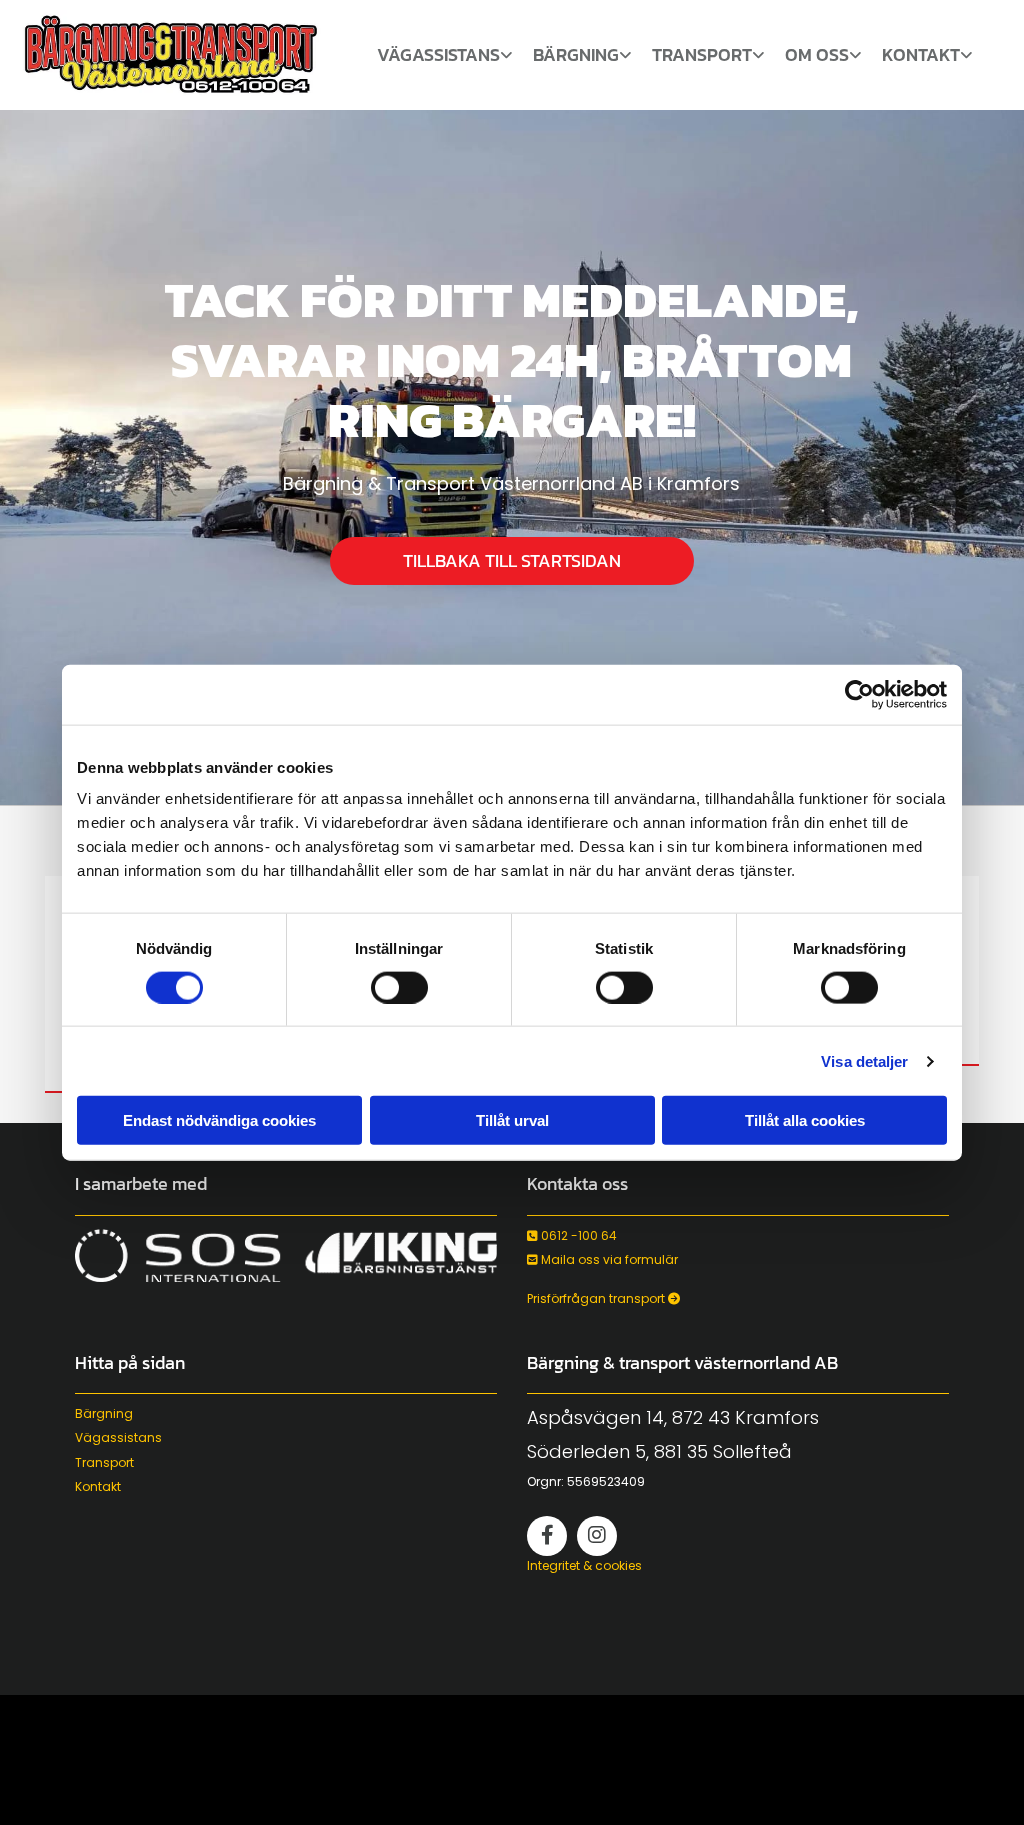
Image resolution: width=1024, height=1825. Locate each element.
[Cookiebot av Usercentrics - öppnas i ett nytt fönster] (859, 694)
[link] (445, 60)
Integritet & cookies (584, 1565)
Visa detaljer (864, 1060)
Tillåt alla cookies (805, 1120)
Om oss (817, 57)
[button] (511, 561)
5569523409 (606, 1481)
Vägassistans (438, 57)
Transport (702, 57)
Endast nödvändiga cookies (219, 1120)
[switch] (399, 987)
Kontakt (921, 57)
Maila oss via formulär (602, 1259)
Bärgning (576, 57)
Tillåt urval (512, 1120)
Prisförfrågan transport (603, 1298)
